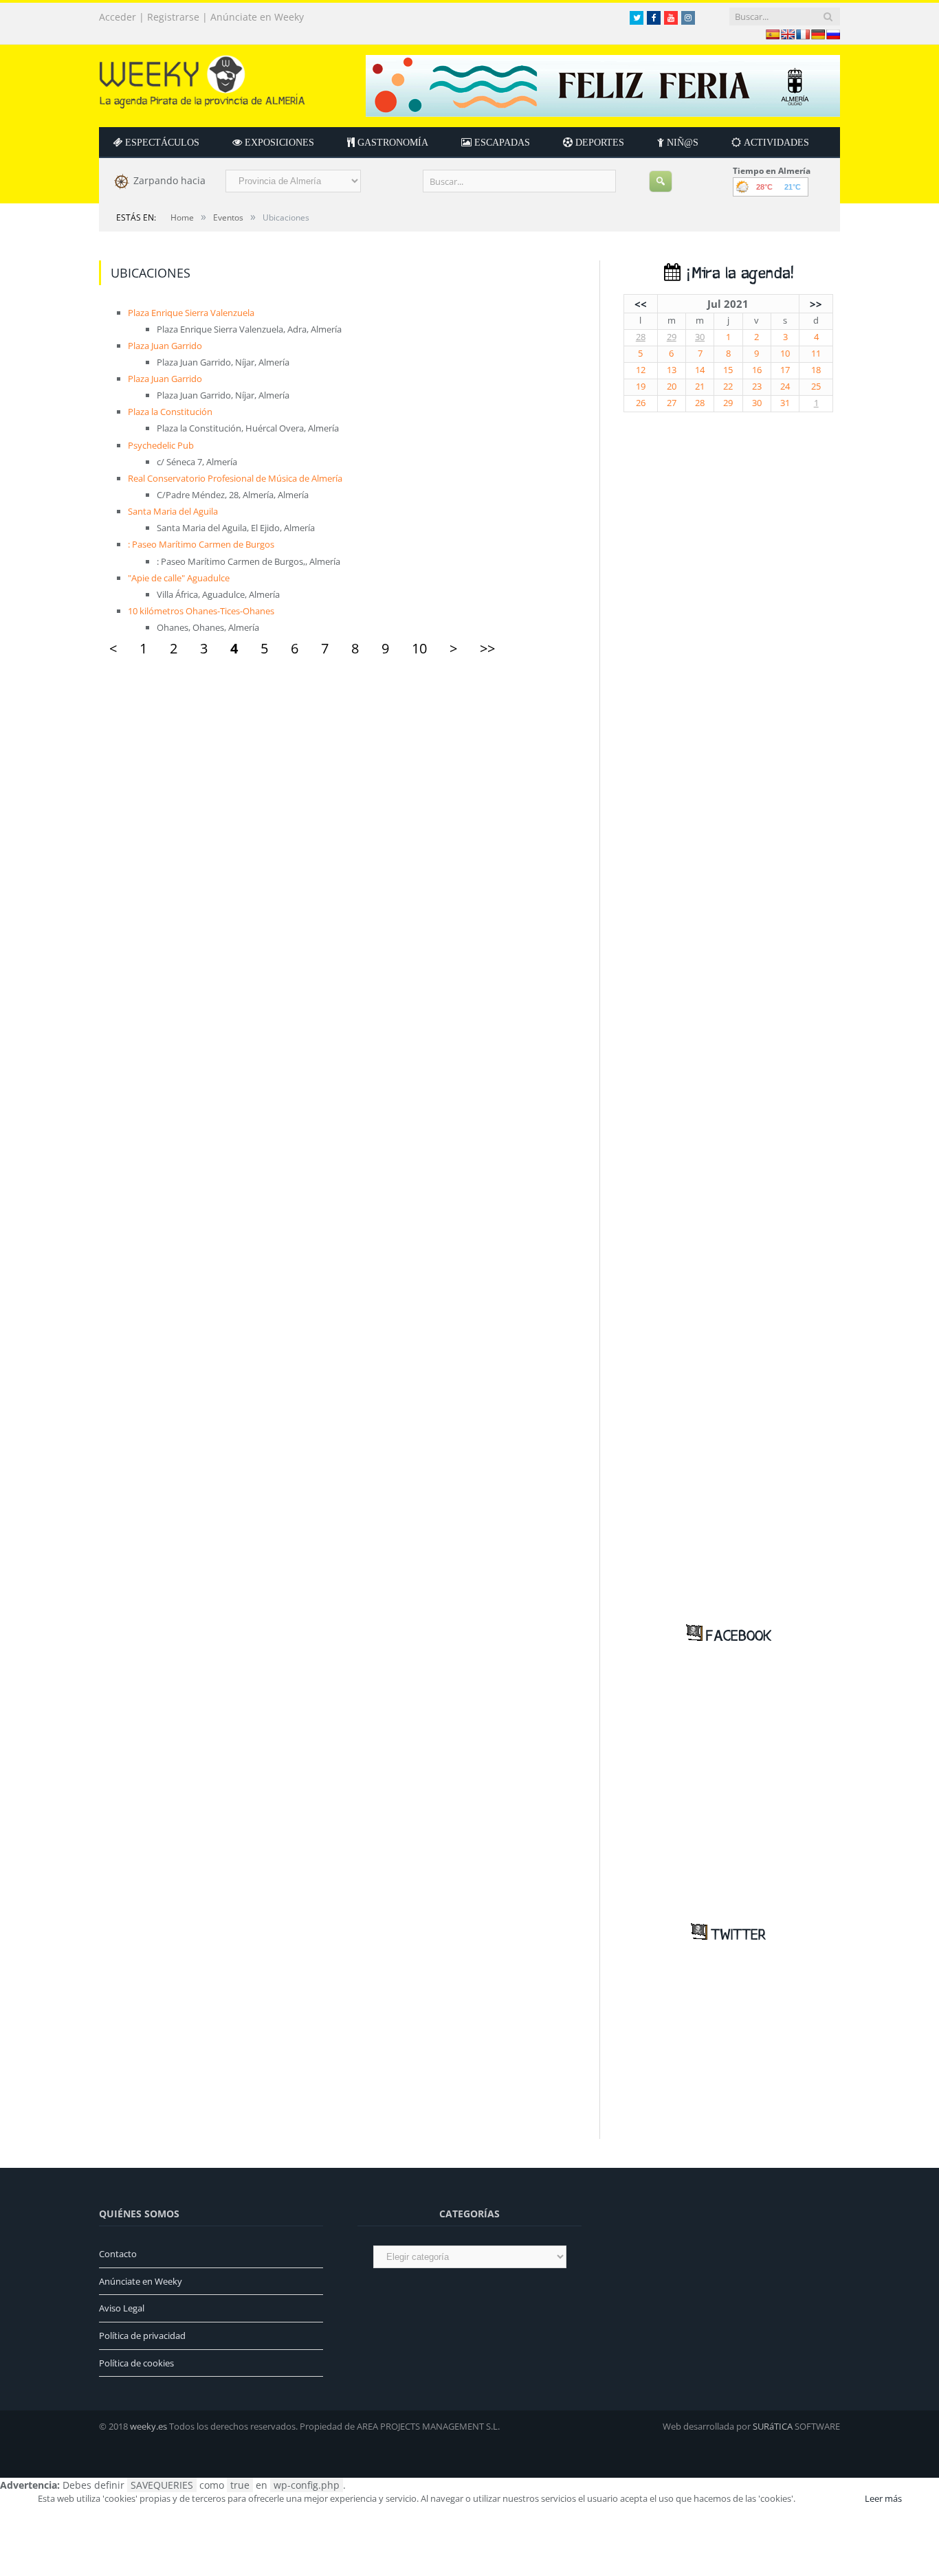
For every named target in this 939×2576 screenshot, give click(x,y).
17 (785, 370)
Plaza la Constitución (170, 412)
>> (487, 648)
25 (816, 387)
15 (728, 370)
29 (672, 337)
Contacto (118, 2254)
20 (672, 387)
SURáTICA (773, 2426)
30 (700, 337)
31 (785, 403)
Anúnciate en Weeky (257, 17)
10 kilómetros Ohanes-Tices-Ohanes (201, 611)
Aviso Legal (122, 2308)
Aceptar (829, 2498)
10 (419, 648)
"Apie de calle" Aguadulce (179, 578)
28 (641, 337)
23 (757, 387)
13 (672, 370)
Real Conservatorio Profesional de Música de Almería (235, 478)
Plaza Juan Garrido (165, 346)
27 (672, 403)
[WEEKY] (202, 79)
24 (785, 387)
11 (816, 354)
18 (816, 370)
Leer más (883, 2498)
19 (641, 387)
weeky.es (148, 2426)
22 (728, 387)
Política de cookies (136, 2363)
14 (700, 370)
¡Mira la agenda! (737, 274)
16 (757, 370)
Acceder (118, 17)
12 (641, 370)
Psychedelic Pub (161, 445)
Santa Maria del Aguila (173, 511)
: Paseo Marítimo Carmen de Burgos (201, 544)
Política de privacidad (142, 2336)
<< (641, 304)
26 (641, 403)
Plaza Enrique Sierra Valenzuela (191, 313)
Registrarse (173, 17)
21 (700, 387)
